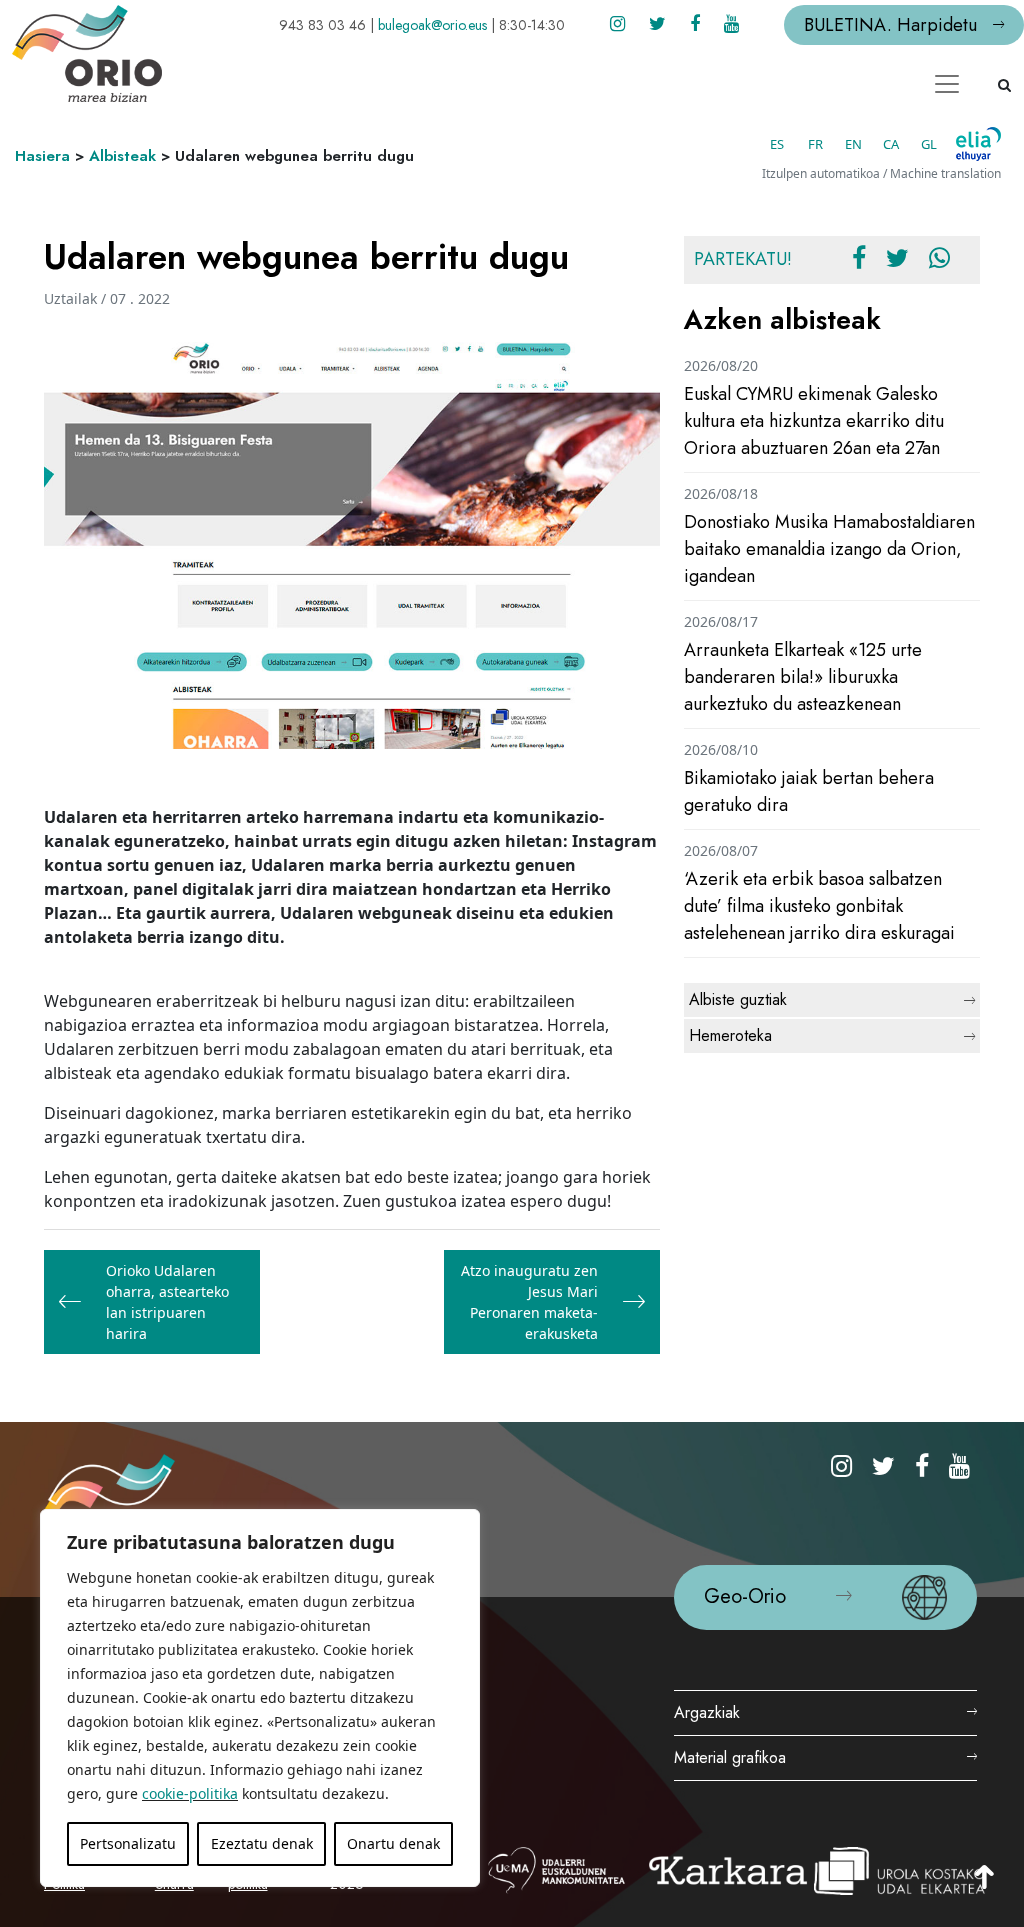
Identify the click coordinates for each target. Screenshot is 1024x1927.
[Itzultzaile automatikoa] (978, 144)
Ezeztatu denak (262, 1843)
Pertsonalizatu (128, 1843)
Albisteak (122, 156)
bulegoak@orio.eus (432, 25)
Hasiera (42, 156)
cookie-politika (190, 1793)
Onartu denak (393, 1843)
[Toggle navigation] (947, 84)
